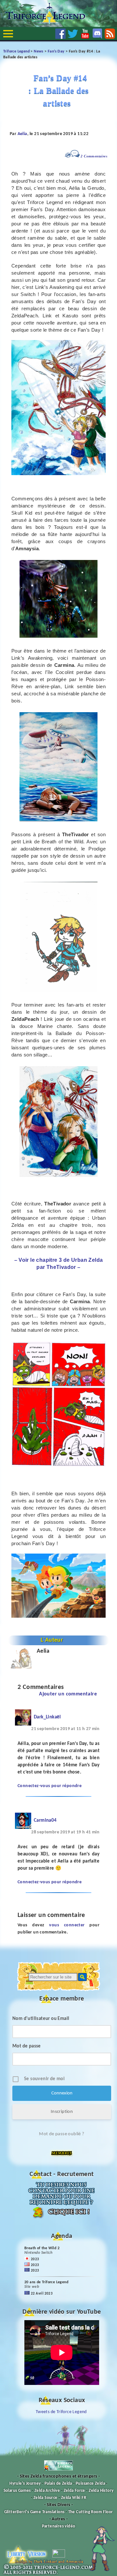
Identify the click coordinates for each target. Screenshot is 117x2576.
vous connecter (67, 1925)
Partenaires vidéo (59, 2526)
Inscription (62, 2112)
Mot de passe (27, 2046)
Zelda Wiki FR (74, 2498)
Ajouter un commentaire (68, 1694)
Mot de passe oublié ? (62, 2134)
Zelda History (101, 2491)
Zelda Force (74, 2491)
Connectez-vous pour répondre (50, 1786)
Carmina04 (45, 1821)
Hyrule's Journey (25, 2484)
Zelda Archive (47, 2491)
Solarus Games (17, 2491)
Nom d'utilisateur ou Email (41, 2019)
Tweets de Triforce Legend (61, 2412)
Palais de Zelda (58, 2484)
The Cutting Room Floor (91, 2512)
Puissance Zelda (90, 2484)
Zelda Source (45, 2498)
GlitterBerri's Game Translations (34, 2512)
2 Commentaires (94, 156)
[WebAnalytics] (59, 2556)
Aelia (22, 134)
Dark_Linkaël (47, 1717)
